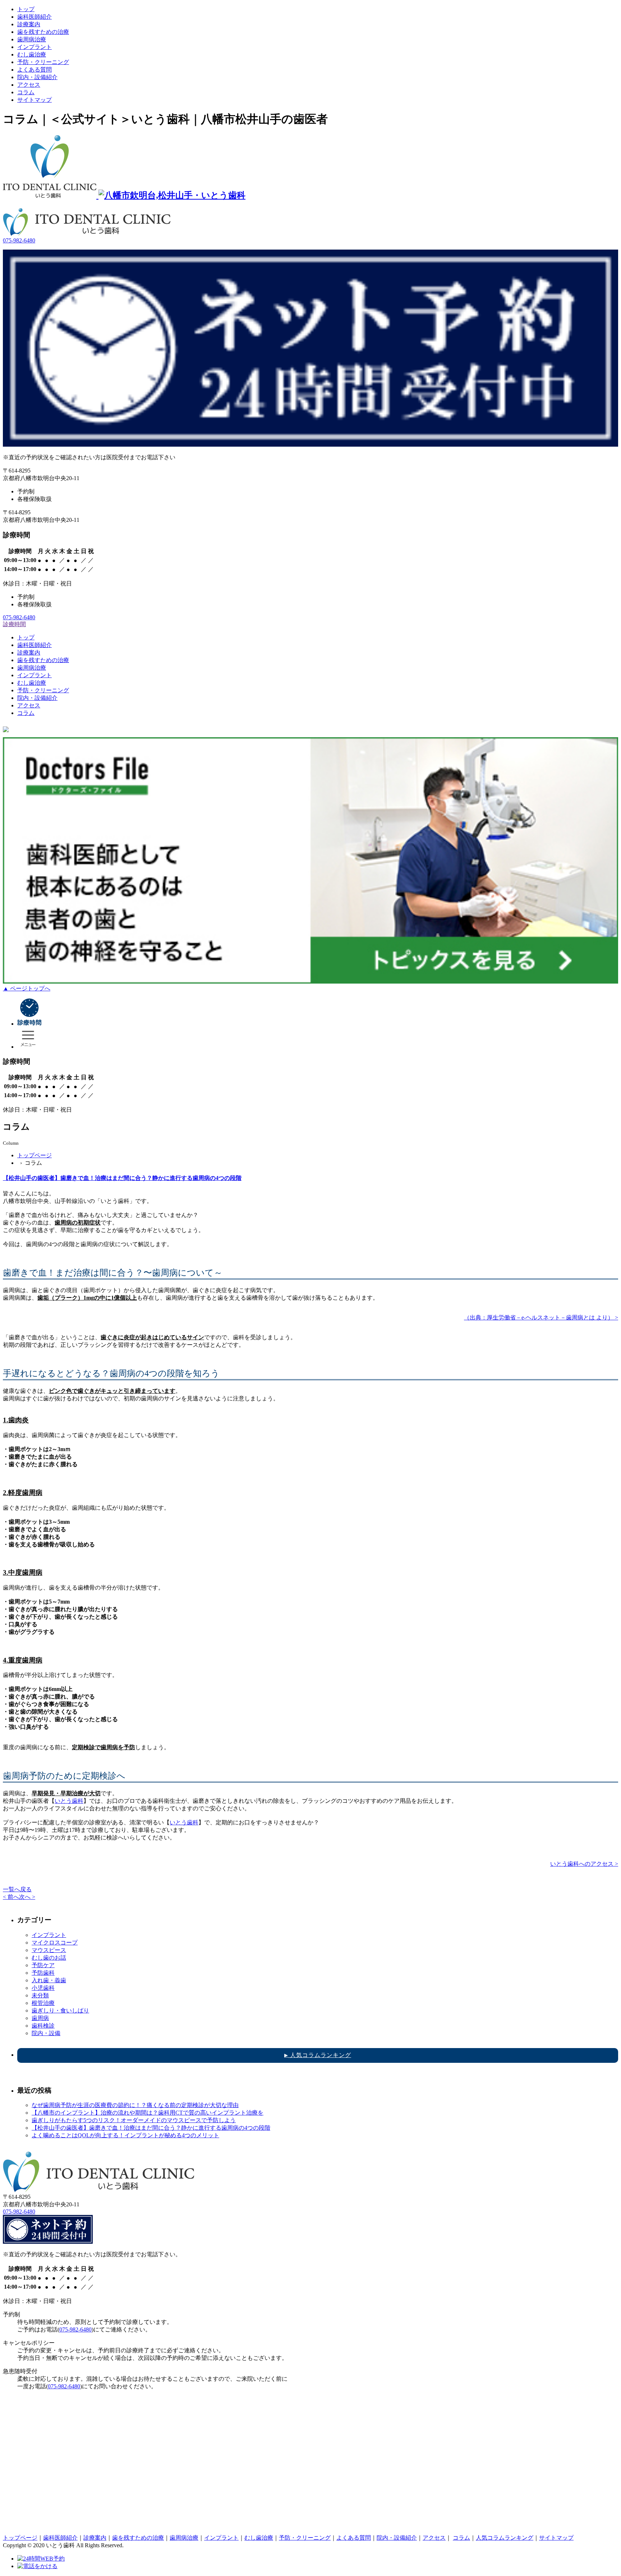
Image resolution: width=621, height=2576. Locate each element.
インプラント (34, 47)
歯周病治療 (32, 39)
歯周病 (40, 2018)
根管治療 (43, 2003)
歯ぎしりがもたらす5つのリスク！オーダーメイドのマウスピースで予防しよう (134, 2120)
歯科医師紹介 (34, 17)
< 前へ (11, 1897)
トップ (26, 9)
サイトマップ (34, 100)
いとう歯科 (69, 1801)
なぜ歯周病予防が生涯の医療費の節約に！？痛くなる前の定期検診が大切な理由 (135, 2105)
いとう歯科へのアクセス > (584, 1864)
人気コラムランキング (318, 2055)
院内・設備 (46, 2033)
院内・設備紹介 (37, 77)
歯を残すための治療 (43, 32)
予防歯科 (43, 1973)
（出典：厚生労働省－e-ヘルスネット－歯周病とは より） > (541, 1317)
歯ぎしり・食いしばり (60, 2010)
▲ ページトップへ (27, 988)
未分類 (40, 1995)
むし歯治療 (32, 54)
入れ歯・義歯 (49, 1980)
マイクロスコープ (55, 1943)
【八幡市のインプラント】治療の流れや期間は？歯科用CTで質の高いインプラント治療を (148, 2113)
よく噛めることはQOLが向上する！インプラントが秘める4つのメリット (125, 2135)
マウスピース (49, 1950)
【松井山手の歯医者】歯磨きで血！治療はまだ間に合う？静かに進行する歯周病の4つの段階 (122, 1178)
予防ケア (43, 1965)
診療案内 (29, 24)
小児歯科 (43, 1988)
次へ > (27, 1897)
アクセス (29, 85)
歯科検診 (43, 2026)
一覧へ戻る (17, 1889)
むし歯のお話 (49, 1958)
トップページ (34, 1155)
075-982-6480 (19, 240)
